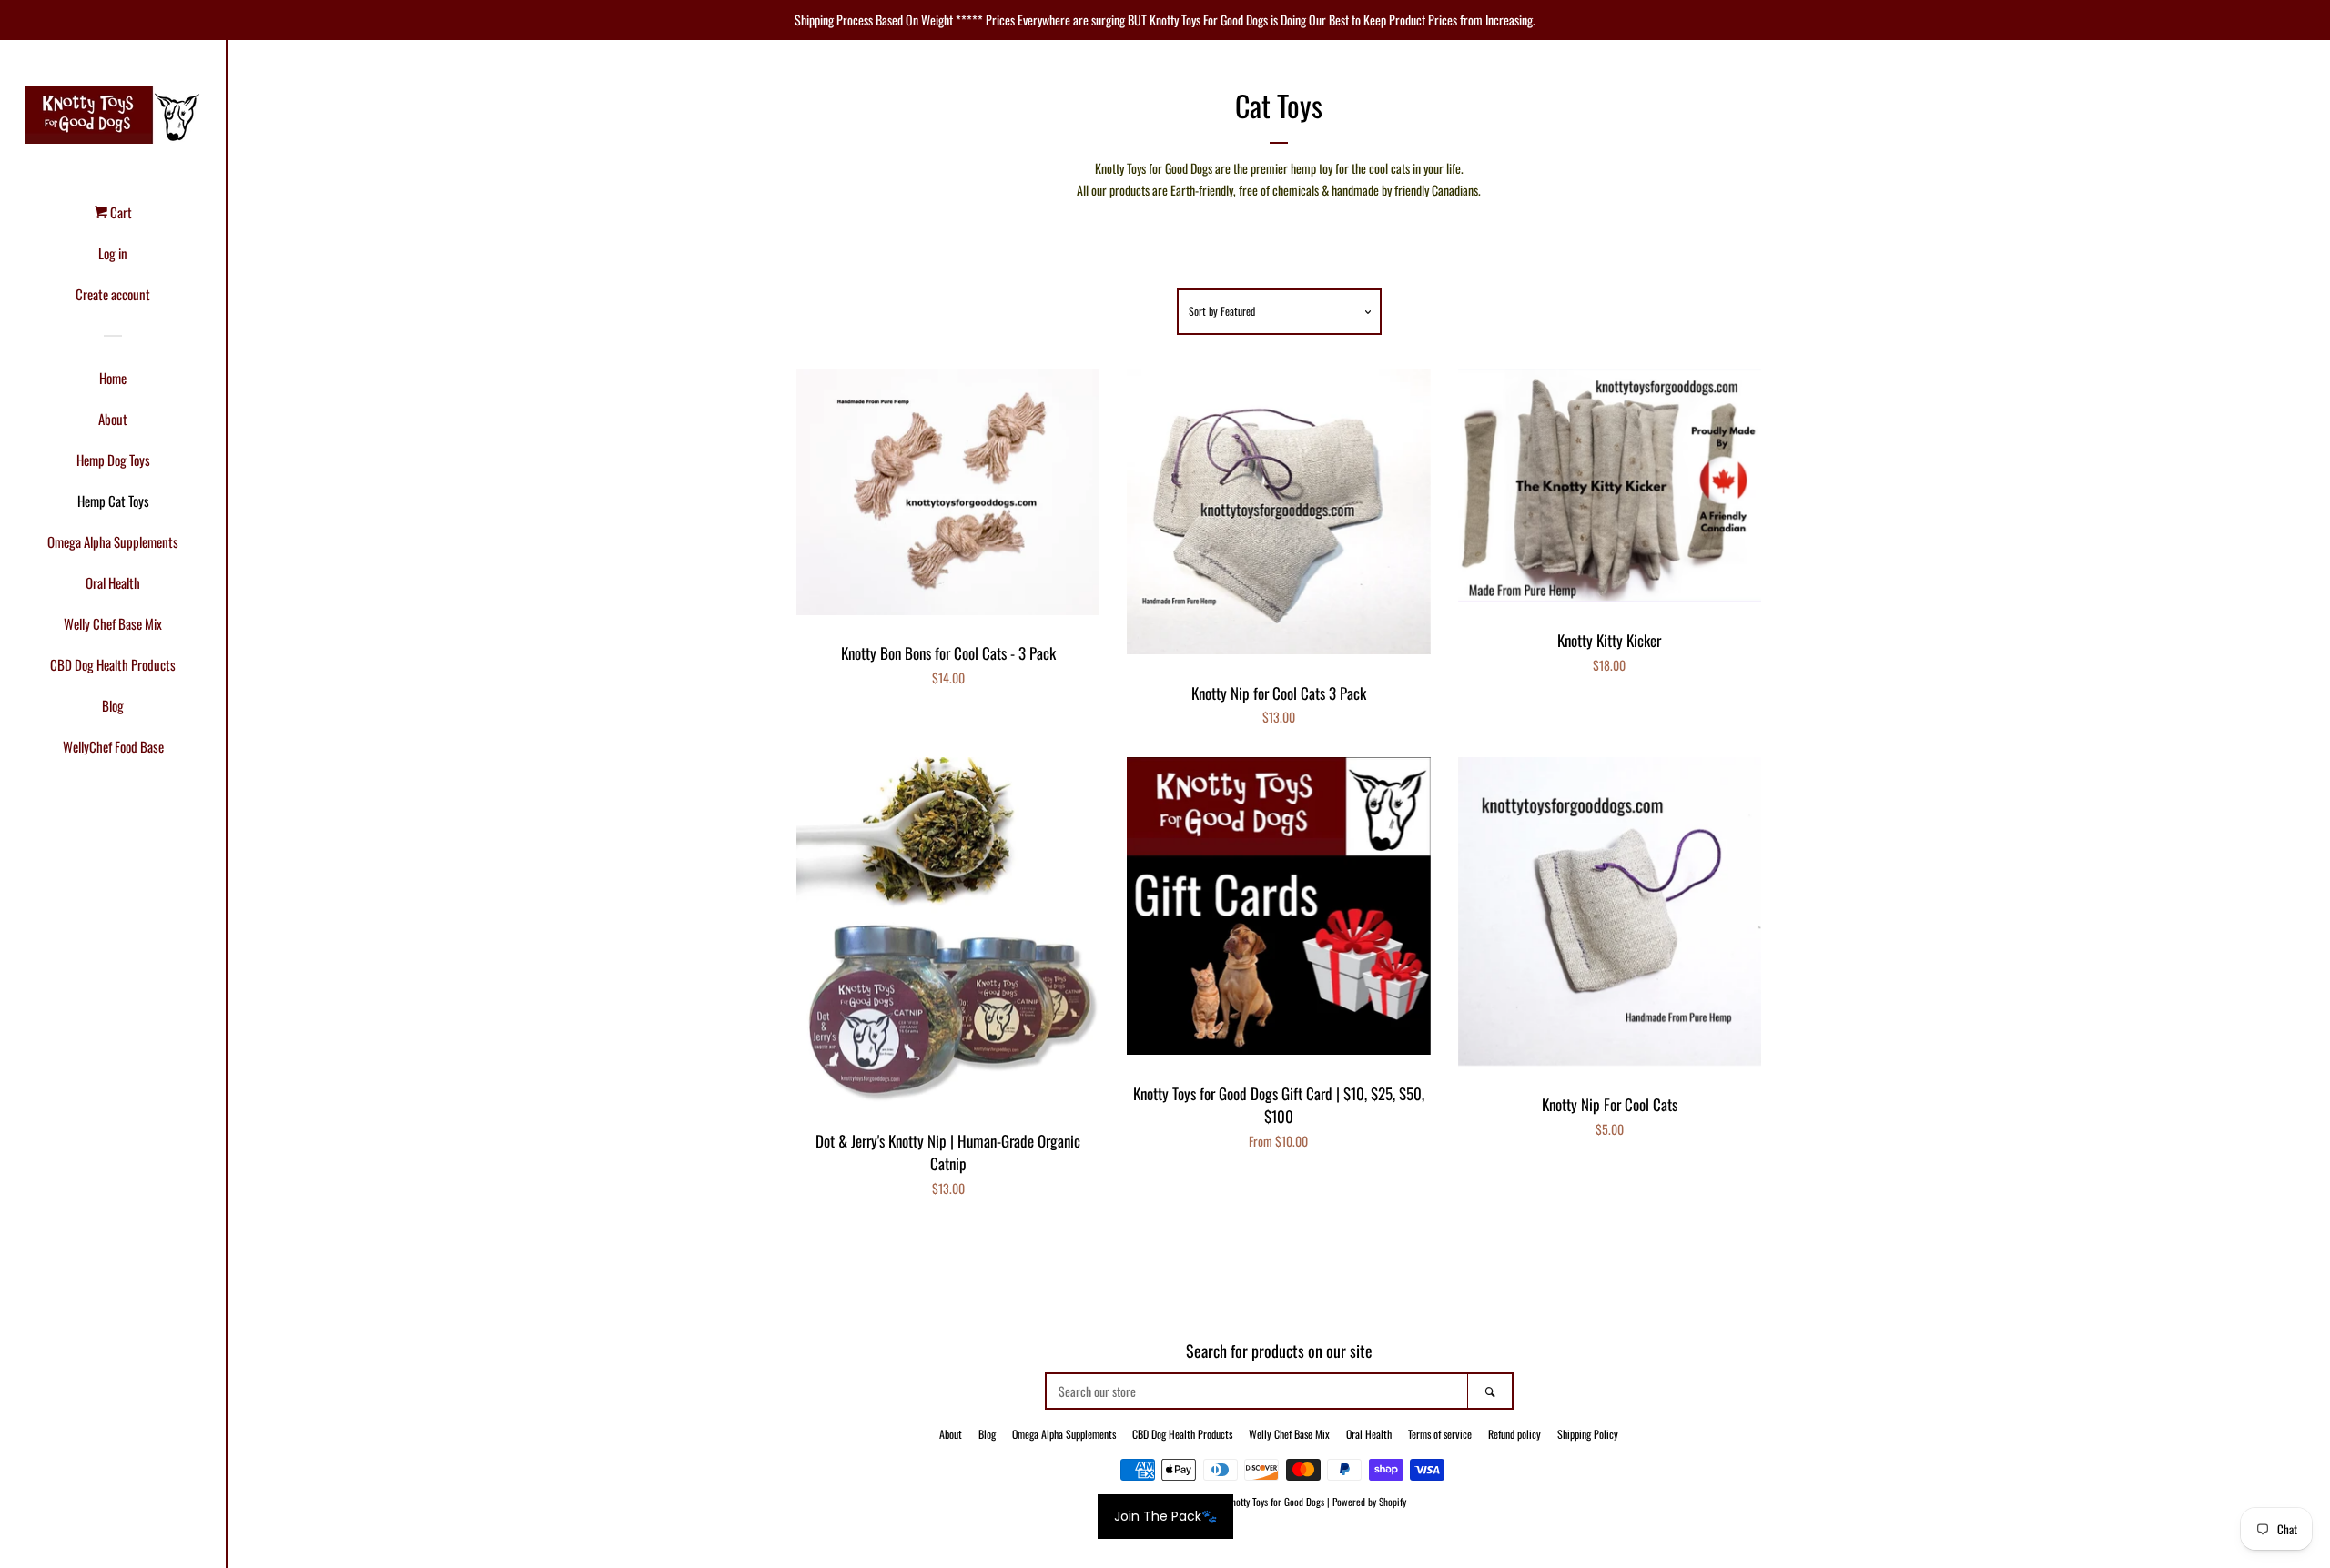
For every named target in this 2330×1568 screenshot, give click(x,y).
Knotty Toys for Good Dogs (1275, 1502)
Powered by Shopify (1369, 1502)
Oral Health (113, 582)
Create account (113, 294)
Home (113, 378)
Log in (113, 253)
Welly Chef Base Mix (113, 623)
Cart (120, 212)
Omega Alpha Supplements (113, 541)
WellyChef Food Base (113, 746)
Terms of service (1440, 1434)
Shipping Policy (1588, 1434)
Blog (113, 705)
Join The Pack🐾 (1165, 1516)
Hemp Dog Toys (113, 460)
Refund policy (1514, 1434)
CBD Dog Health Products (113, 664)
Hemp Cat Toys (113, 501)
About (113, 419)
